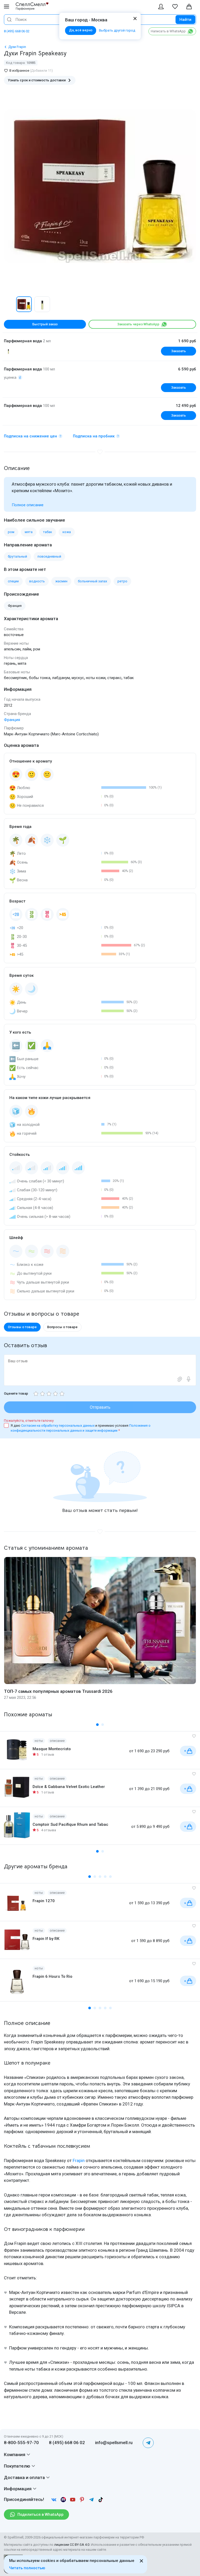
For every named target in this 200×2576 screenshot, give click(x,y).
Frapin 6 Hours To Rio (52, 1976)
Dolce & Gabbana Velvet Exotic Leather (69, 1787)
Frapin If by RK (46, 1939)
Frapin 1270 (44, 1901)
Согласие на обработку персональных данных (58, 1426)
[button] (9, 304)
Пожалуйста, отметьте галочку (29, 1421)
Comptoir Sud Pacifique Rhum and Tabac (70, 1824)
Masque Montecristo (52, 1749)
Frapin (79, 2160)
